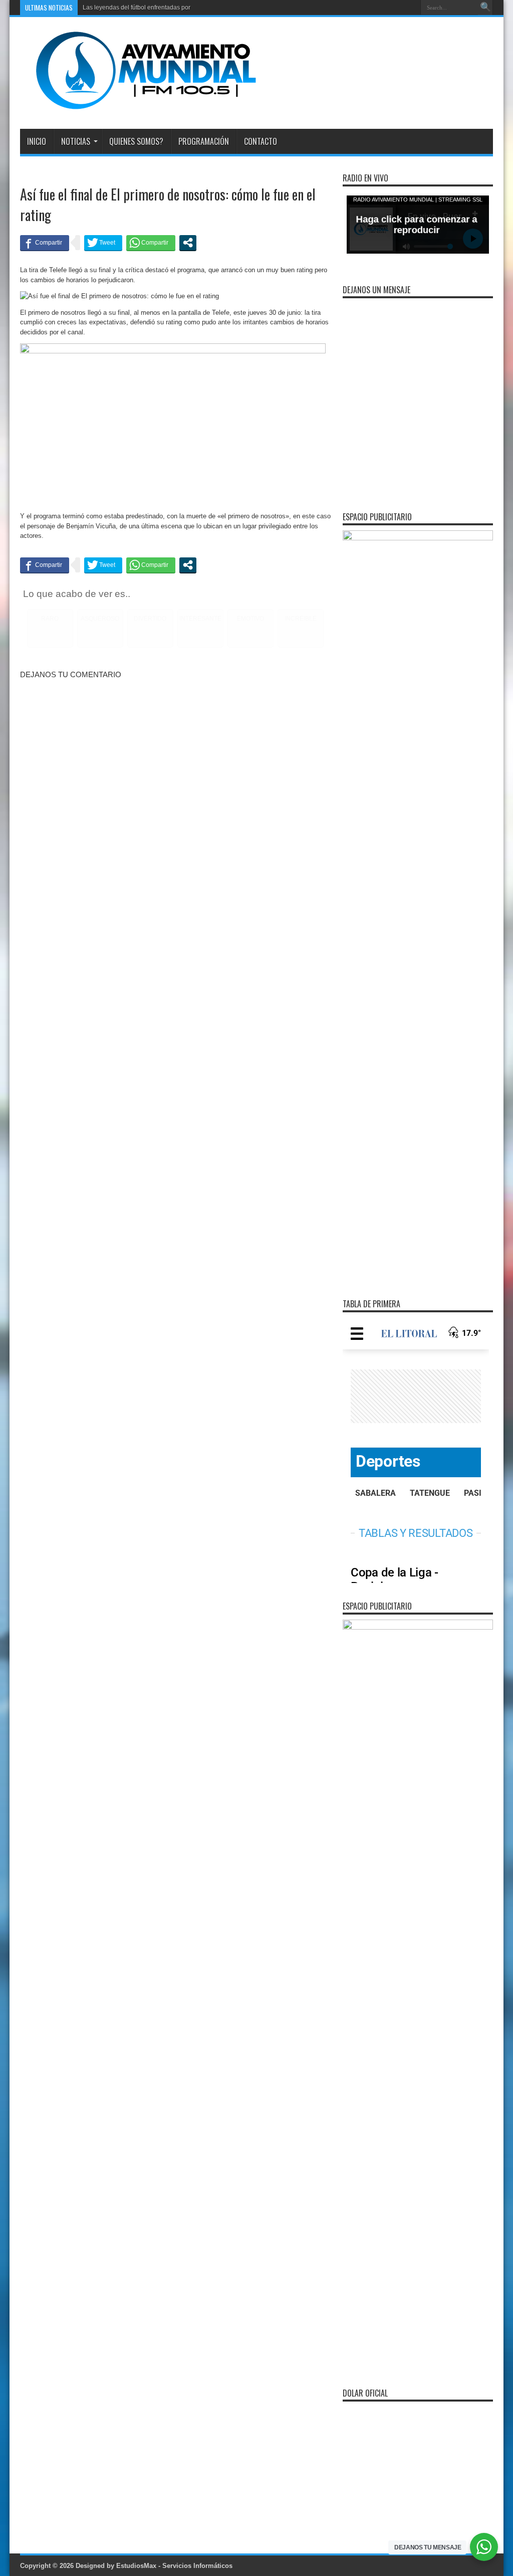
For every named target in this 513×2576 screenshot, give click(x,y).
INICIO (37, 141)
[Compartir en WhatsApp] (151, 243)
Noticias (76, 141)
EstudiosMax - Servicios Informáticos (174, 2566)
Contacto (261, 141)
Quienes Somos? (136, 141)
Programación (204, 141)
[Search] (485, 8)
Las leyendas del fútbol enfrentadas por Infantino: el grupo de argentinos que (187, 8)
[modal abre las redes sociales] (188, 243)
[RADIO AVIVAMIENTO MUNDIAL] (138, 104)
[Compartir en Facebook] (45, 243)
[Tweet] (103, 243)
